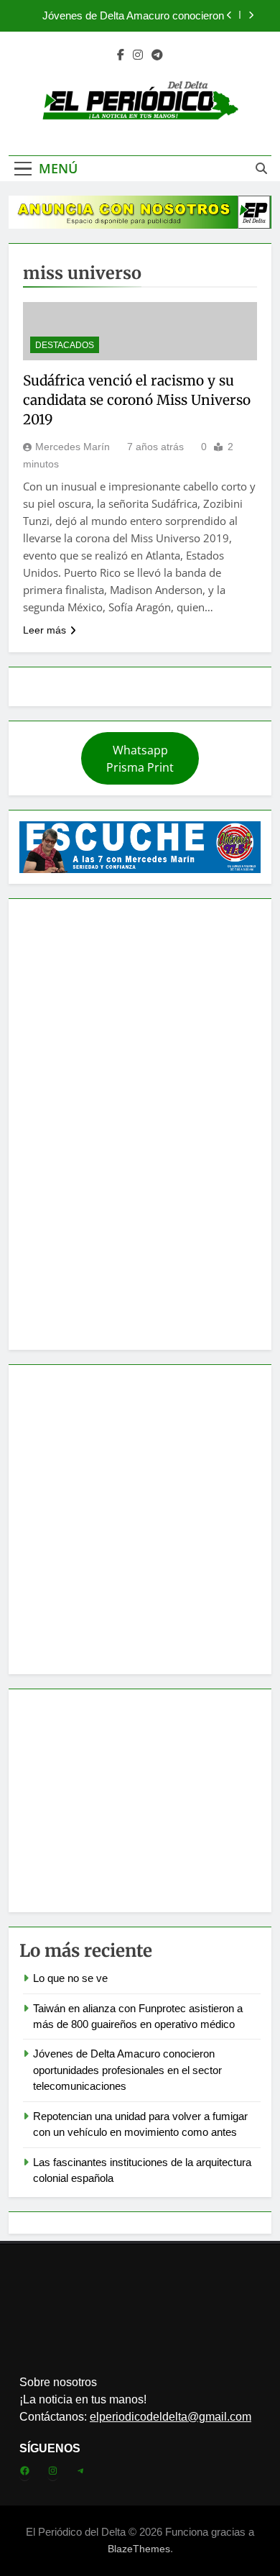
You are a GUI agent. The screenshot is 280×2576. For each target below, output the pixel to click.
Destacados (65, 345)
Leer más (45, 630)
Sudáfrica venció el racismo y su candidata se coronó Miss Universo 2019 (137, 400)
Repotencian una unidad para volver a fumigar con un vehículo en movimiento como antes (132, 19)
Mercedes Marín (73, 447)
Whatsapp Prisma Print (140, 759)
